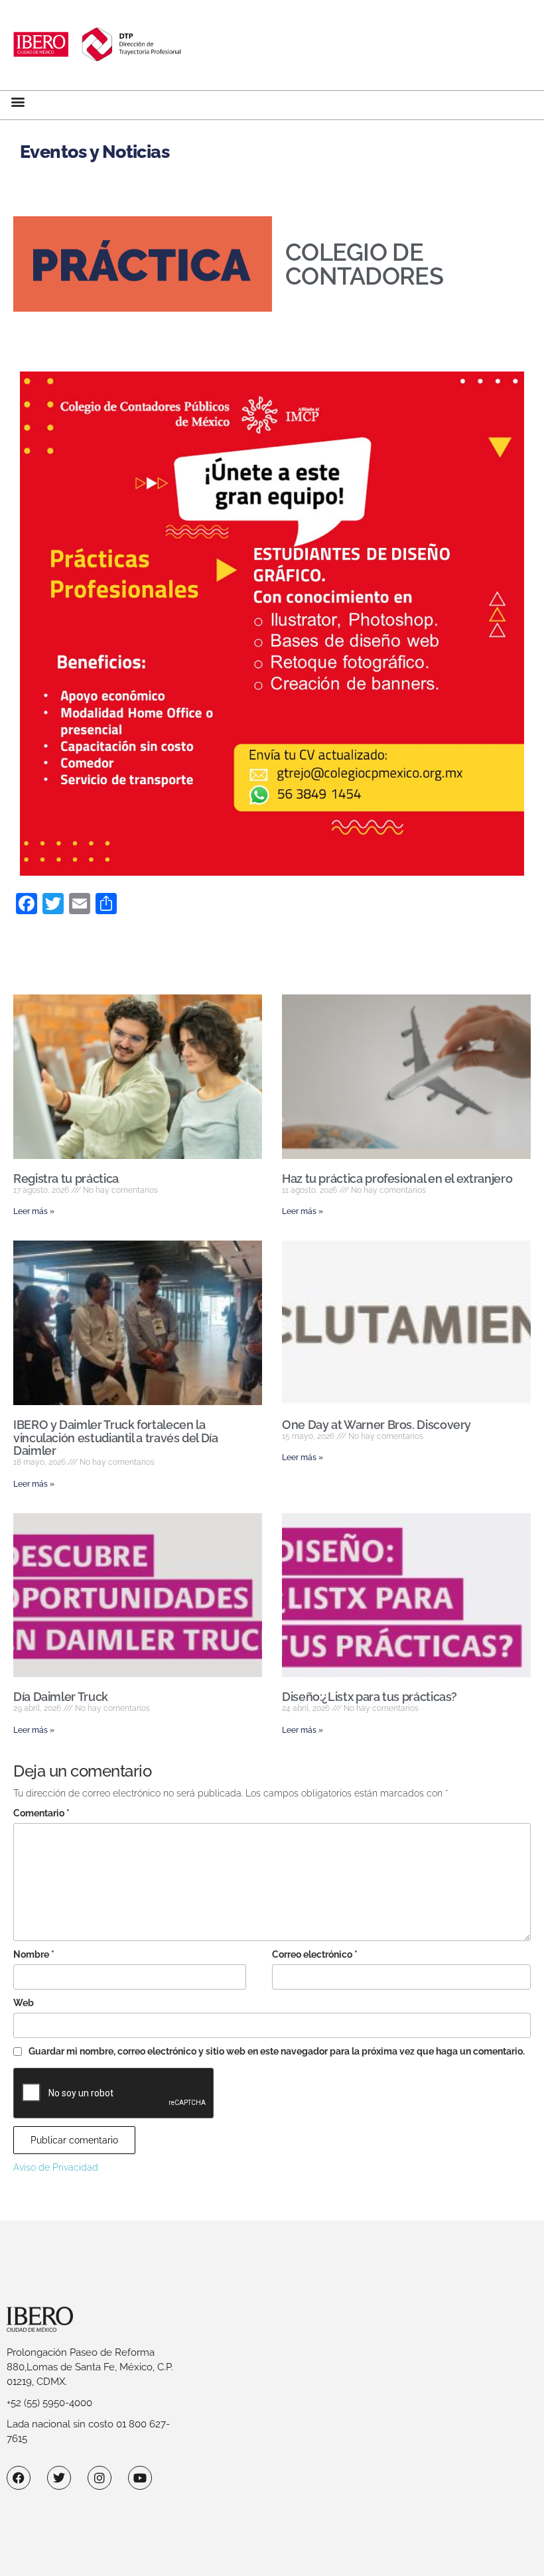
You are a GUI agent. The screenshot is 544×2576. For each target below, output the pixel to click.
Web (24, 2003)
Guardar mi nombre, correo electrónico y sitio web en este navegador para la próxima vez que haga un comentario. (277, 2051)
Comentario (41, 1813)
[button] (18, 102)
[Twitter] (59, 2478)
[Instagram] (100, 2478)
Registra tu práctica (66, 1179)
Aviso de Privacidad (56, 2167)
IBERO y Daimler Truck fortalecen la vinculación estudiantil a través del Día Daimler (116, 1438)
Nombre (34, 1954)
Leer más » (34, 1211)
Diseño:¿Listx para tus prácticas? (370, 1697)
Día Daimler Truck (61, 1697)
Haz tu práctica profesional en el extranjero (397, 1179)
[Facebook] (19, 2478)
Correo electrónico (315, 1954)
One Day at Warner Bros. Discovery (376, 1425)
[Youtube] (140, 2478)
